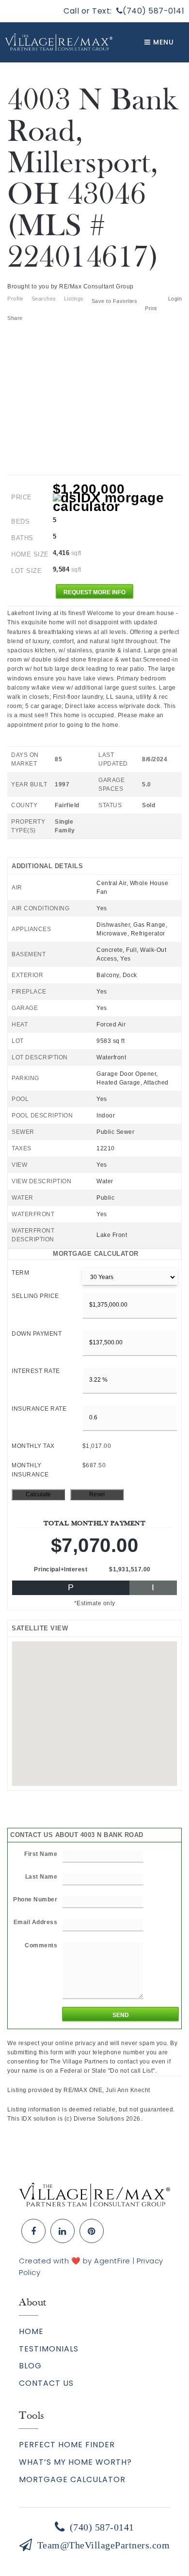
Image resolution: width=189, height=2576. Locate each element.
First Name (41, 1854)
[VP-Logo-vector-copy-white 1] (59, 42)
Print (151, 308)
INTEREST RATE (36, 1371)
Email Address (36, 1922)
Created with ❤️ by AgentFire (75, 2261)
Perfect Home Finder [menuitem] (67, 2445)
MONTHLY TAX (33, 1446)
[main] (94, 1093)
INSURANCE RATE (39, 1409)
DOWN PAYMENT (37, 1334)
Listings (74, 299)
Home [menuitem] (31, 2331)
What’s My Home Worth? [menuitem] (75, 2462)
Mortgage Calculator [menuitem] (72, 2479)
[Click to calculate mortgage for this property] (118, 502)
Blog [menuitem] (30, 2366)
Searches (44, 299)
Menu (162, 42)
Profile (16, 299)
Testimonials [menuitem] (49, 2349)
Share (16, 318)
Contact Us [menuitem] (46, 2383)
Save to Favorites (115, 301)
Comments (41, 1945)
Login (175, 299)
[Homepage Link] (94, 2194)
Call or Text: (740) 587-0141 (124, 11)
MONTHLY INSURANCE (30, 1470)
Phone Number (35, 1899)
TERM (20, 1273)
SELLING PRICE (35, 1296)
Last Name (41, 1877)
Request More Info (94, 592)
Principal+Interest (61, 1569)
